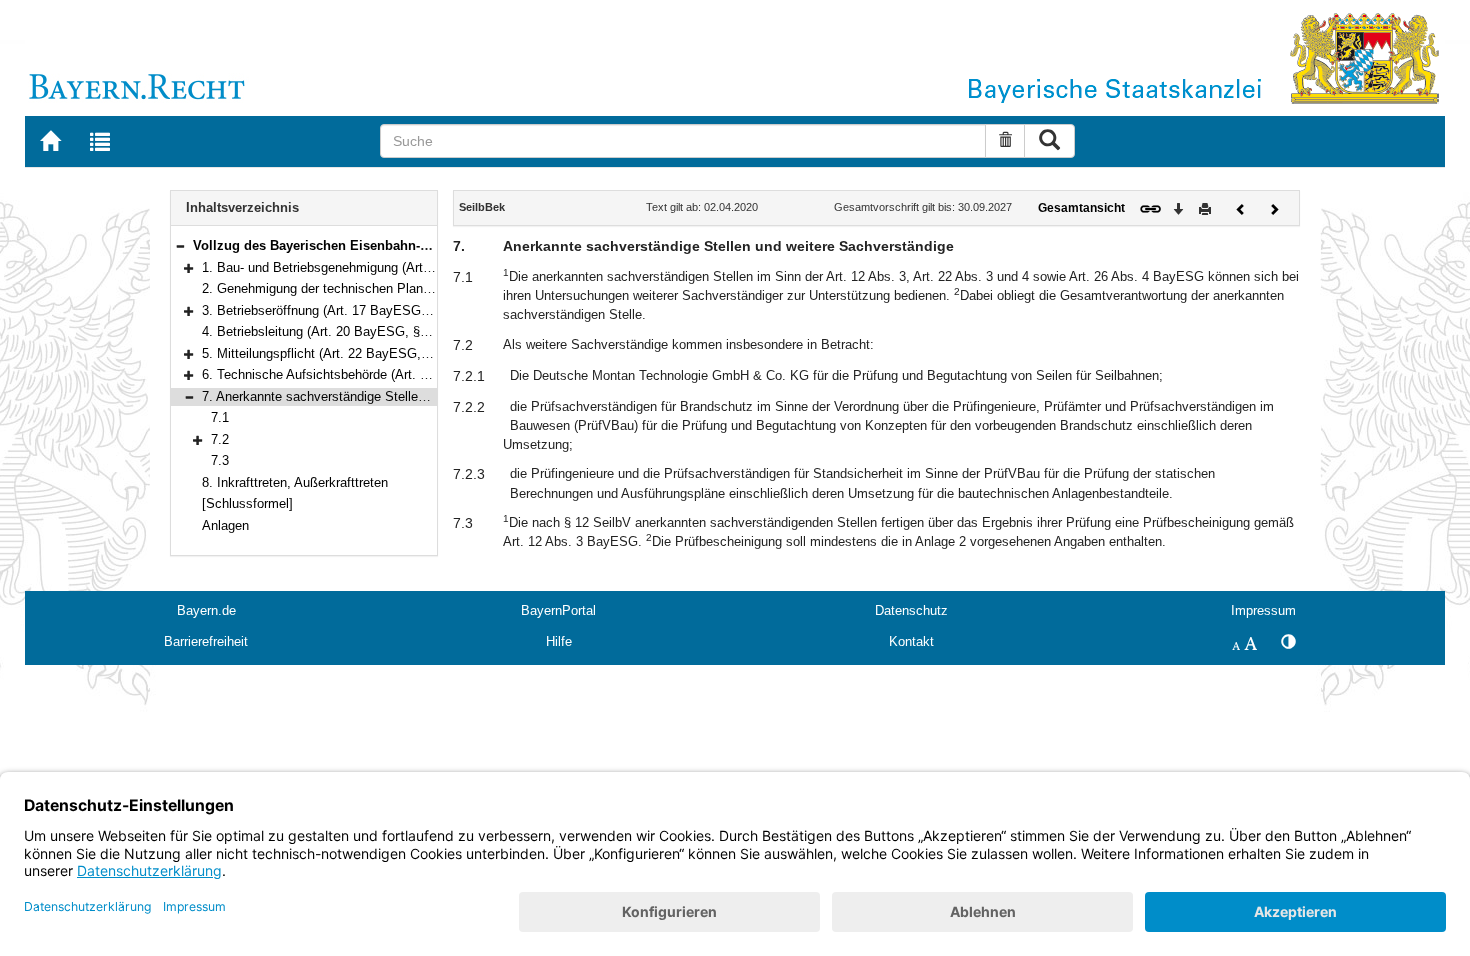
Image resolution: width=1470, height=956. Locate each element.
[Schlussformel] (247, 503)
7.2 (220, 439)
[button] (180, 245)
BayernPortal (558, 610)
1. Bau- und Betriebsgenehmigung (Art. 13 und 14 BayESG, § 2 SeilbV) (408, 267)
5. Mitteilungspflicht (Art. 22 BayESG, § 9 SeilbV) (345, 353)
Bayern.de (206, 610)
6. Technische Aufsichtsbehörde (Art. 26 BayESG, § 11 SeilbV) (384, 374)
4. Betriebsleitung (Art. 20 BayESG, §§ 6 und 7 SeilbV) (361, 331)
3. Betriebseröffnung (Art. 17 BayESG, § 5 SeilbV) (347, 310)
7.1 (220, 417)
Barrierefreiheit (206, 641)
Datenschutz (911, 610)
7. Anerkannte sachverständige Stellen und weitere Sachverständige (399, 396)
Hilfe (559, 641)
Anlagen (225, 525)
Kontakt (911, 641)
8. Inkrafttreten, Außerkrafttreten (295, 482)
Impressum (1263, 610)
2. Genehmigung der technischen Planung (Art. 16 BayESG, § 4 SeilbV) (410, 288)
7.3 (220, 460)
